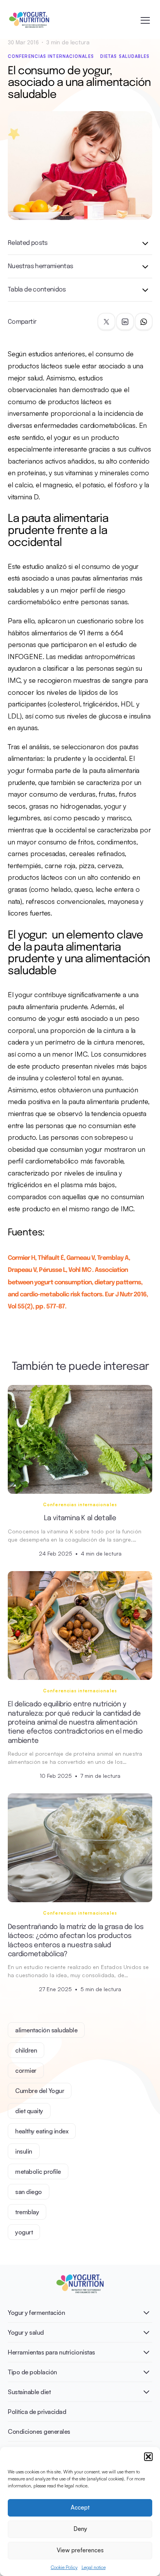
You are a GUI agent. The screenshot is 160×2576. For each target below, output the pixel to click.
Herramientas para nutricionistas (51, 2352)
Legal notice (94, 2567)
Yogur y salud (26, 2332)
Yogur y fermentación (36, 2313)
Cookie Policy (64, 2567)
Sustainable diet (29, 2392)
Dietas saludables (125, 56)
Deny (80, 2529)
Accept (80, 2507)
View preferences (80, 2550)
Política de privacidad (37, 2412)
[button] (148, 2457)
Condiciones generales (39, 2431)
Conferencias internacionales (51, 56)
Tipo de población (32, 2372)
